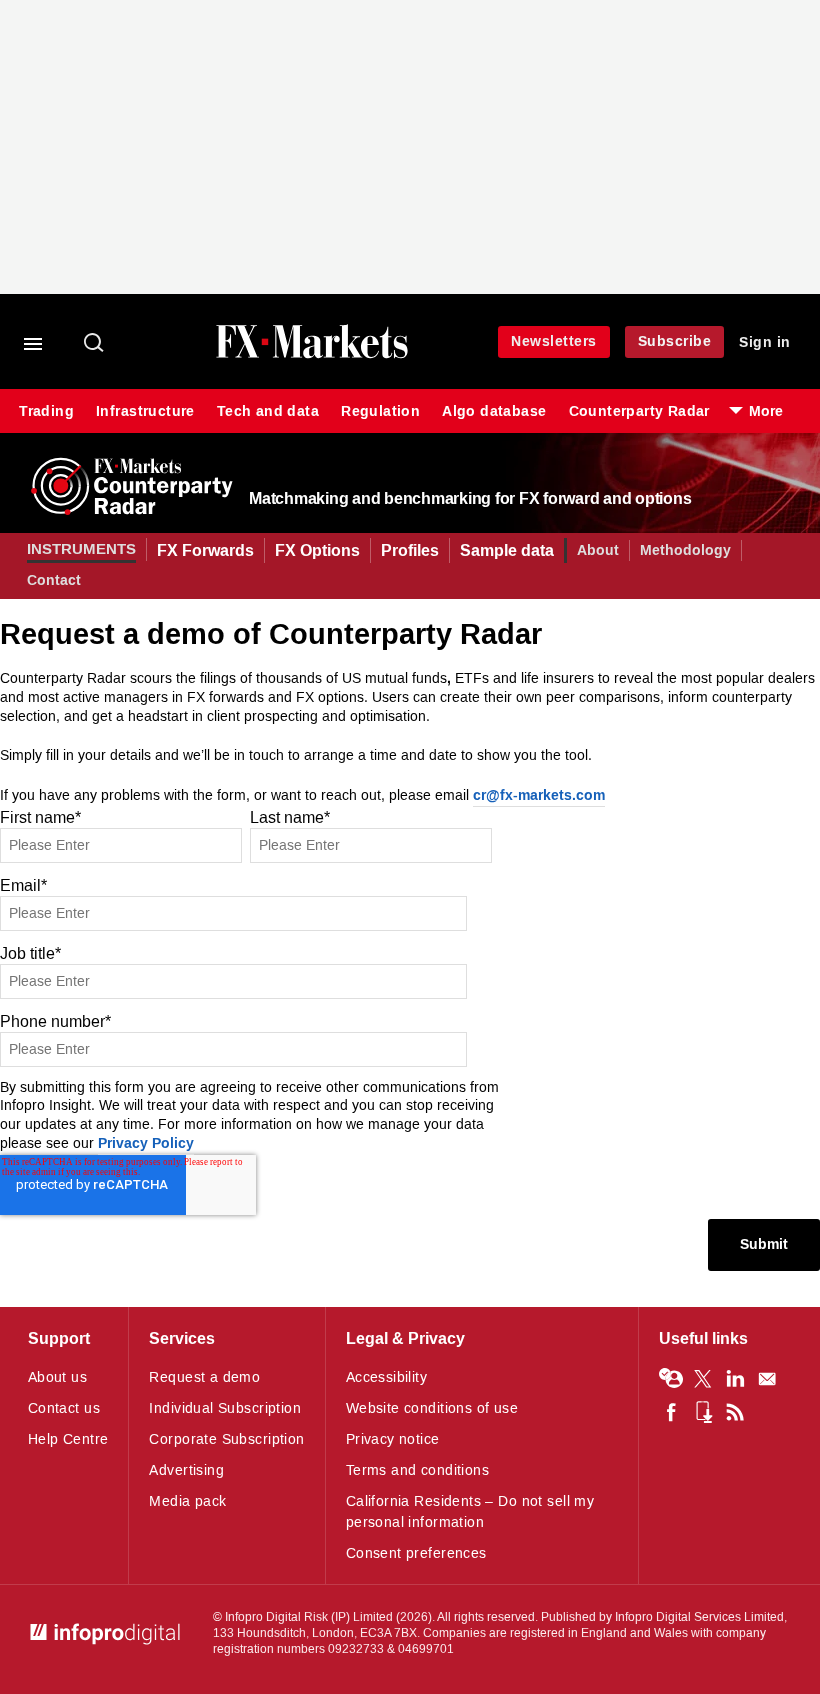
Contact (54, 580)
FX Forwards (205, 550)
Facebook (671, 1412)
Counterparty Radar (639, 411)
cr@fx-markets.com (539, 796)
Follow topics (671, 1379)
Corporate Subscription (226, 1439)
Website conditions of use (432, 1408)
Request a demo (204, 1377)
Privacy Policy (146, 1144)
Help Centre (68, 1439)
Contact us (64, 1408)
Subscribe (675, 341)
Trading (46, 411)
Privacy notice (393, 1439)
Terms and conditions (417, 1470)
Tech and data (268, 411)
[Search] (95, 344)
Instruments (81, 549)
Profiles (410, 550)
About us (57, 1377)
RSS (735, 1412)
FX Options (317, 550)
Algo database (494, 411)
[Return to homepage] (312, 354)
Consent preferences (416, 1553)
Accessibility (386, 1377)
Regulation (380, 411)
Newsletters (554, 341)
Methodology (685, 550)
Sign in (765, 342)
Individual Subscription (225, 1408)
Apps (703, 1412)
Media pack (187, 1501)
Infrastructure (145, 411)
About (598, 550)
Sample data (507, 550)
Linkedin (735, 1379)
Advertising (186, 1470)
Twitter (703, 1379)
